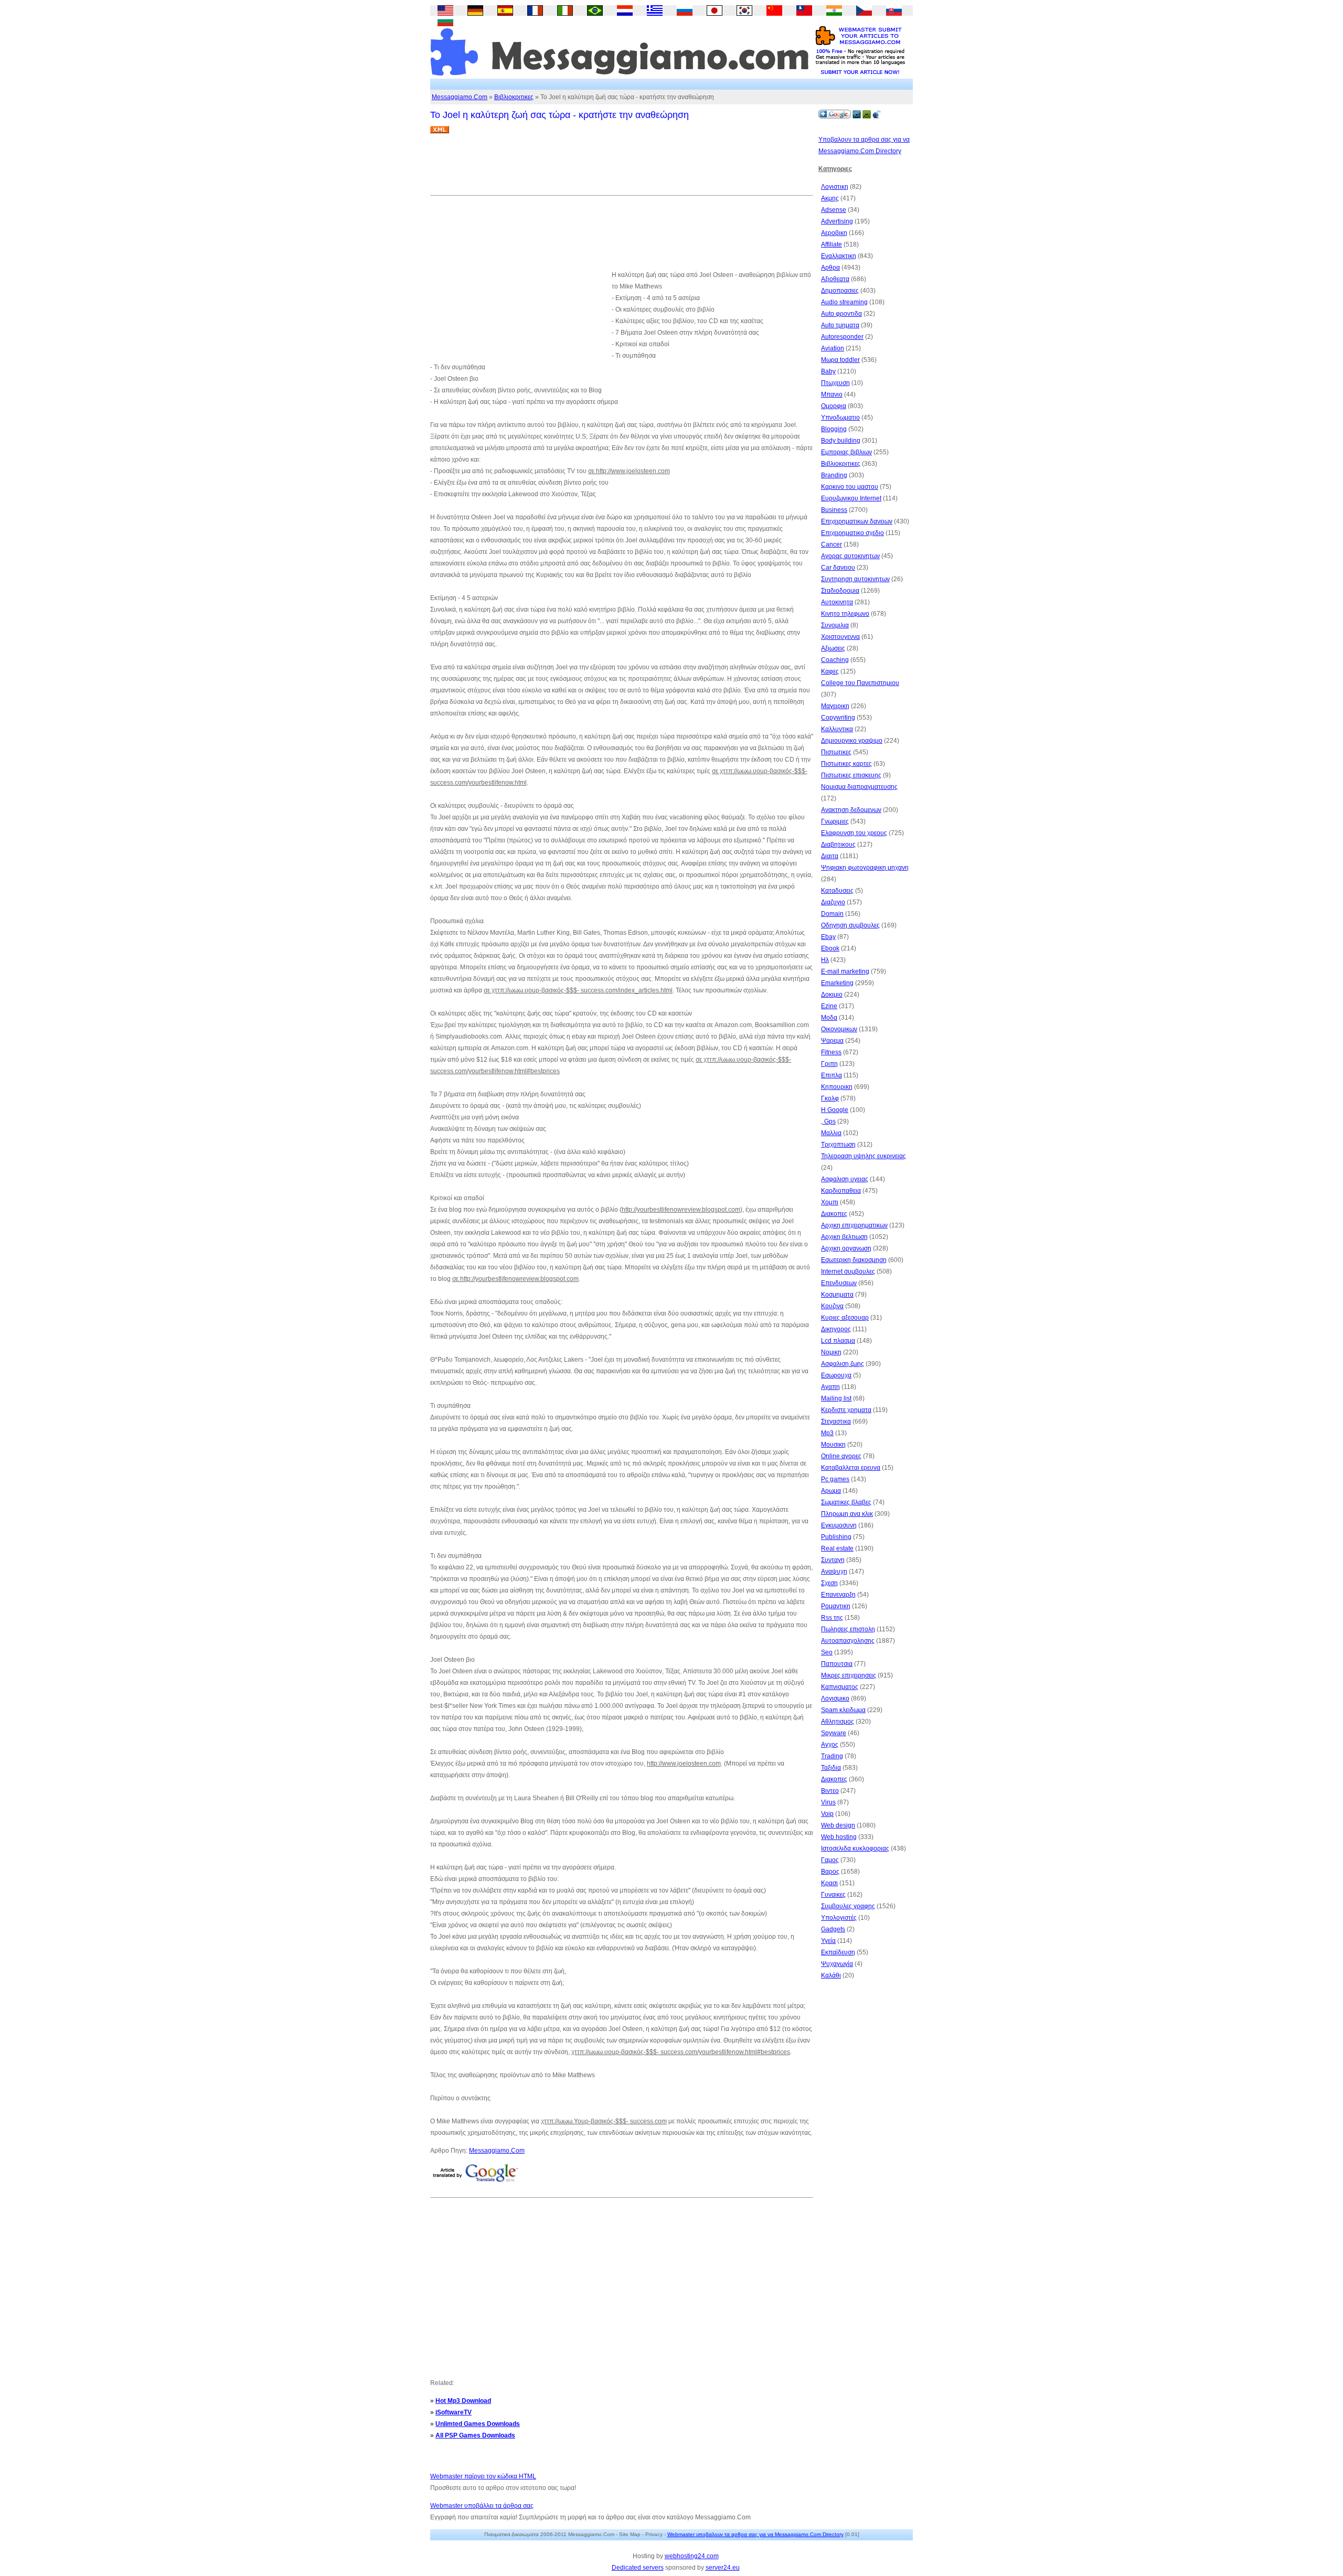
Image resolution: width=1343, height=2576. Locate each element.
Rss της (832, 1618)
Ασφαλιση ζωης (843, 1364)
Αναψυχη (834, 1572)
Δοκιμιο (832, 995)
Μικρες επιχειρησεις (849, 1675)
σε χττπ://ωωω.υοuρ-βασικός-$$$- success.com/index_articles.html (578, 990)
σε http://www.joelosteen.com (629, 471)
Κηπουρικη (837, 1087)
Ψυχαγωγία (837, 1964)
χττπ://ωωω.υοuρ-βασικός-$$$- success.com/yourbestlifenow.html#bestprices (681, 2052)
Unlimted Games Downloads (478, 2424)
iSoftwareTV (454, 2412)
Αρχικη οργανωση (846, 1248)
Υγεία (828, 1941)
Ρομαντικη (836, 1606)
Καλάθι (831, 1975)
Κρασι (829, 1883)
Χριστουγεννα (840, 637)
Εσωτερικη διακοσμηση (854, 1260)
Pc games (835, 1479)
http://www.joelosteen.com (684, 1763)
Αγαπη (830, 1387)
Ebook (830, 948)
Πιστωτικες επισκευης (851, 775)
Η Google (835, 1110)
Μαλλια (831, 1133)
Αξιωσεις (833, 648)
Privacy (654, 2534)
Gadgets (833, 1929)
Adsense (834, 210)
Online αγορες (841, 1456)
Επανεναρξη (838, 1595)
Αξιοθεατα (835, 279)
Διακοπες (834, 1214)
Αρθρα (830, 268)
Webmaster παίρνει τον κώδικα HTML (483, 2476)
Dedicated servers (638, 2568)
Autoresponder (842, 337)
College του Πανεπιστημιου (860, 683)
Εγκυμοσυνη (839, 1525)
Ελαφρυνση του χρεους (854, 833)
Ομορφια (834, 406)
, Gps (828, 1121)
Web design (838, 1825)
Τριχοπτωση (838, 1145)
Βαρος (830, 1872)
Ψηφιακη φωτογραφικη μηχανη (865, 868)
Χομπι (830, 1202)
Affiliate (832, 244)
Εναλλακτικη (839, 256)
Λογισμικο (835, 1698)
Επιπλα (832, 1075)
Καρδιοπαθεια (841, 1191)
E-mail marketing (845, 971)
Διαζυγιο (833, 902)
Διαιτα (830, 856)
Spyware (834, 1733)
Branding (834, 475)
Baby (828, 371)
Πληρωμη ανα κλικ (847, 1514)
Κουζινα (832, 1306)
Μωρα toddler (840, 360)
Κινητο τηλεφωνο (845, 614)
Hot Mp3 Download (463, 2401)
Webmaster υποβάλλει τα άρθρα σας (482, 2506)
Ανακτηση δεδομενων (851, 810)
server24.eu (723, 2568)
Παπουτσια (837, 1664)
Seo (827, 1652)
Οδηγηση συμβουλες (850, 925)
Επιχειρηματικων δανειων (857, 521)
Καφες (830, 671)
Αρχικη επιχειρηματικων (854, 1225)
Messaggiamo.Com (460, 97)
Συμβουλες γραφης (848, 1906)
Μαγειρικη (835, 706)
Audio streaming (844, 302)
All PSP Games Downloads (475, 2435)
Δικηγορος (836, 1329)
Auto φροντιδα (841, 314)
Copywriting (838, 718)
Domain (832, 914)
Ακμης (830, 198)
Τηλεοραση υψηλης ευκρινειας (864, 1156)
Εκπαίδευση (838, 1952)
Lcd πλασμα (838, 1341)
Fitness (831, 1052)
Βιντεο (830, 1791)
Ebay (828, 937)
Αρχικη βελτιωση (844, 1237)
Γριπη (829, 1064)
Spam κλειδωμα (843, 1710)
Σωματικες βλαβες (846, 1502)
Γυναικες (833, 1895)
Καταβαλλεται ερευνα (851, 1468)
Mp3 (827, 1433)
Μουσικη (833, 1445)
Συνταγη (833, 1560)
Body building (841, 441)
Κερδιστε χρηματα (846, 1410)
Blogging (834, 429)
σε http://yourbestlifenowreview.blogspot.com (515, 1279)
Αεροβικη (834, 233)
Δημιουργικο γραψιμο (852, 741)
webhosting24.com (692, 2556)
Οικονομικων (839, 1029)
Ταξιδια (831, 1768)
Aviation (833, 348)
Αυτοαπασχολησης (848, 1641)
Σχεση (829, 1583)
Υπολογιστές (839, 1918)
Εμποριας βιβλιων (846, 452)
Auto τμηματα (840, 325)
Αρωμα (831, 1491)
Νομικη (831, 1352)
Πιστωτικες (836, 752)
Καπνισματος (840, 1687)
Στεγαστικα (836, 1421)
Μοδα (829, 1018)
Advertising (837, 221)
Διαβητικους (838, 845)
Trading (832, 1756)
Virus (828, 1802)
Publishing (836, 1537)
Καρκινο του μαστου (850, 487)
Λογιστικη (835, 187)
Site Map (630, 2534)
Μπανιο (832, 394)
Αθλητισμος (838, 1722)
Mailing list (836, 1398)
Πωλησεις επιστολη (848, 1629)
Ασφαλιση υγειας (845, 1179)
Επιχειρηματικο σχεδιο (852, 533)
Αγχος (830, 1745)
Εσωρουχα (836, 1375)
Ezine (829, 1006)
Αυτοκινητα (837, 602)
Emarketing (837, 983)
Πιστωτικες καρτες (846, 764)
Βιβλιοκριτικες (514, 97)
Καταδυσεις (837, 891)
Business (834, 510)
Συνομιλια (835, 625)
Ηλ (825, 960)
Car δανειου (838, 568)
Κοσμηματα (837, 1295)
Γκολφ (830, 1098)
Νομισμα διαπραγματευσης (859, 787)
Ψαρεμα (832, 1041)
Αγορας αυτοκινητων (850, 556)
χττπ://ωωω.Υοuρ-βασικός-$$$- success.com (604, 2121)
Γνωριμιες (835, 821)
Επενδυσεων (839, 1283)
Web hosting (839, 1837)
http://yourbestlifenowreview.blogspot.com (681, 1210)
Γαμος (830, 1860)
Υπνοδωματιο (840, 418)
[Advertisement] (621, 168)
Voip (827, 1814)
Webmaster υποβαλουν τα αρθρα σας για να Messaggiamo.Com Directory (755, 2534)
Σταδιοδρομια (840, 591)
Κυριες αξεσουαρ (845, 1318)
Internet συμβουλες (848, 1271)
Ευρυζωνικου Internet (851, 498)
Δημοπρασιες (840, 291)
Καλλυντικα (837, 729)
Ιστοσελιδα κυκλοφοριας (855, 1848)
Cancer (832, 544)
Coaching (835, 660)
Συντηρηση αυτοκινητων (855, 579)
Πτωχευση (835, 383)
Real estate (837, 1548)
